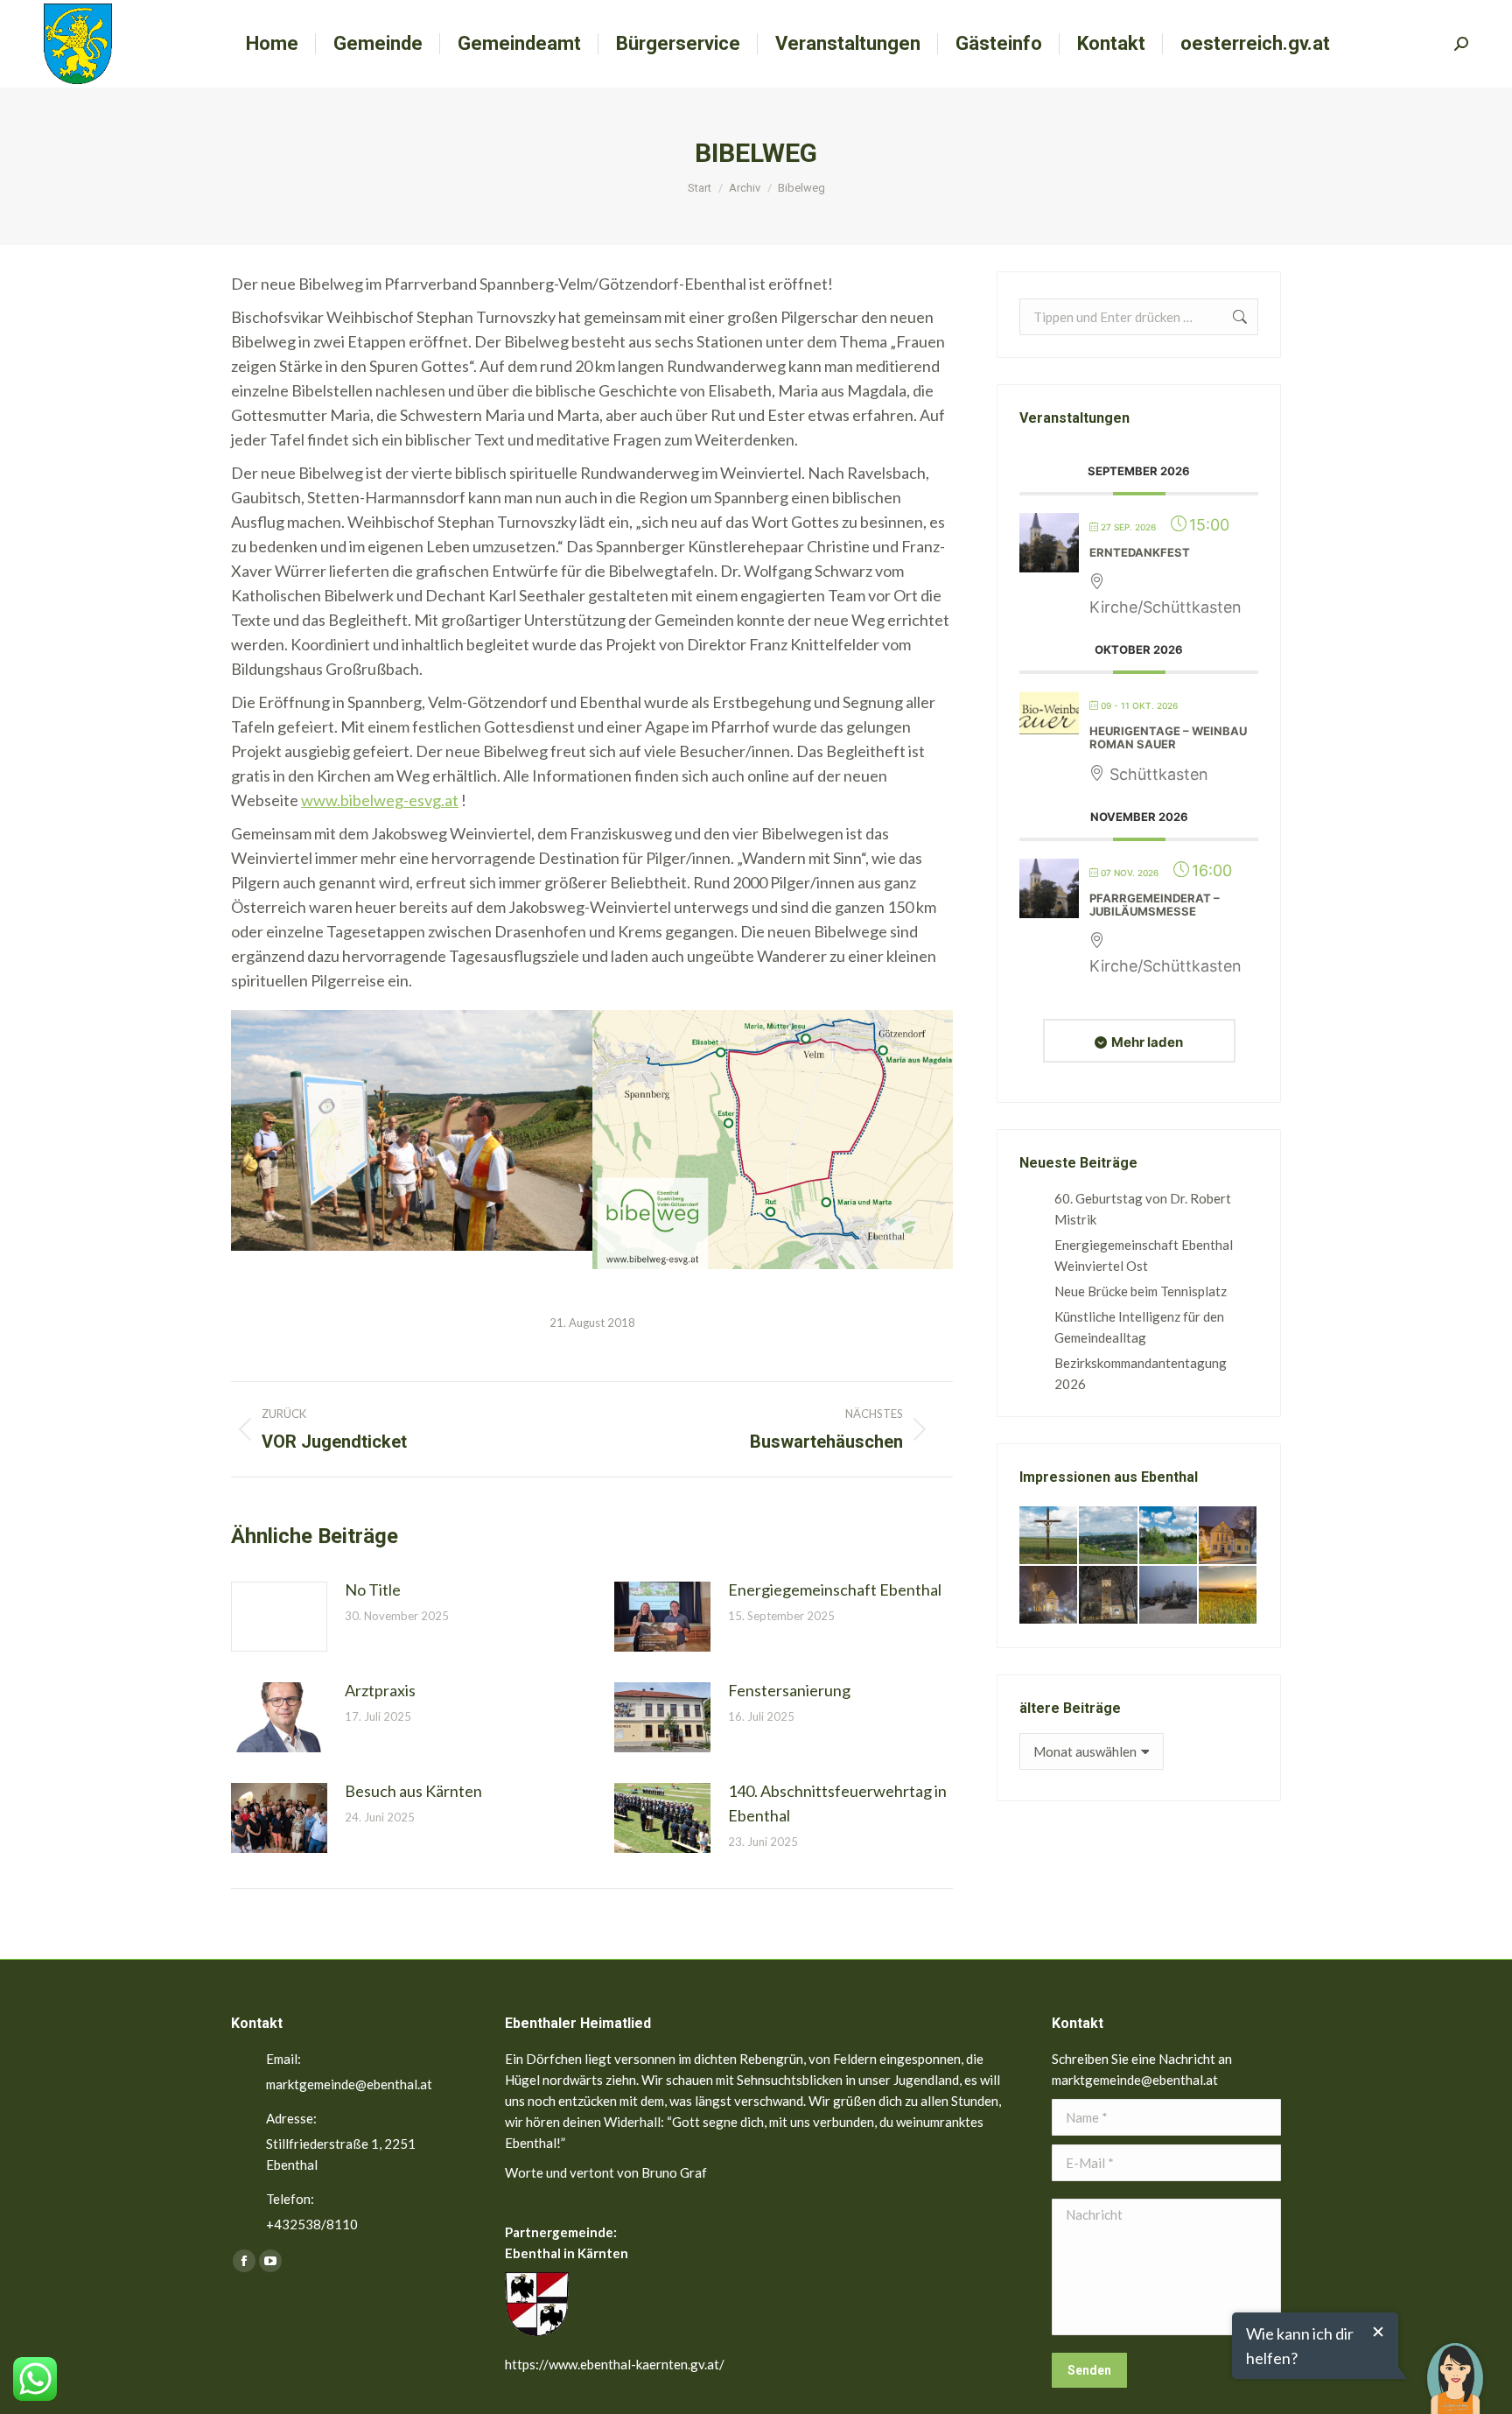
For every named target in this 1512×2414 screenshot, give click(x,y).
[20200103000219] (1049, 1596)
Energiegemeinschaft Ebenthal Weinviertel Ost (1144, 1255)
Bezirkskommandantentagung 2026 (1141, 1373)
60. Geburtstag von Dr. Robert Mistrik (1143, 1209)
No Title (373, 1589)
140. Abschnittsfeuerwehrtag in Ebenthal (837, 1803)
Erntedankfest (1140, 552)
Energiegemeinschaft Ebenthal (835, 1589)
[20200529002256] (1049, 1536)
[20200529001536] (1109, 1536)
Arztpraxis (380, 1690)
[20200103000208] (1169, 1596)
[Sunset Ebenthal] (1228, 1596)
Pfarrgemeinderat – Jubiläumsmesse (1155, 905)
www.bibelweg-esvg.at (380, 800)
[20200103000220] (1228, 1536)
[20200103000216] (1109, 1596)
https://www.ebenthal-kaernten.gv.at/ (615, 2364)
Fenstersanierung (789, 1690)
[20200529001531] (1169, 1536)
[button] (1455, 2366)
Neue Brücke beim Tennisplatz (1141, 1291)
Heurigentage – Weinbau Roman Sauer (1168, 738)
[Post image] (279, 1617)
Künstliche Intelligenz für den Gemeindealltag (1139, 1327)
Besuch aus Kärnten (413, 1791)
